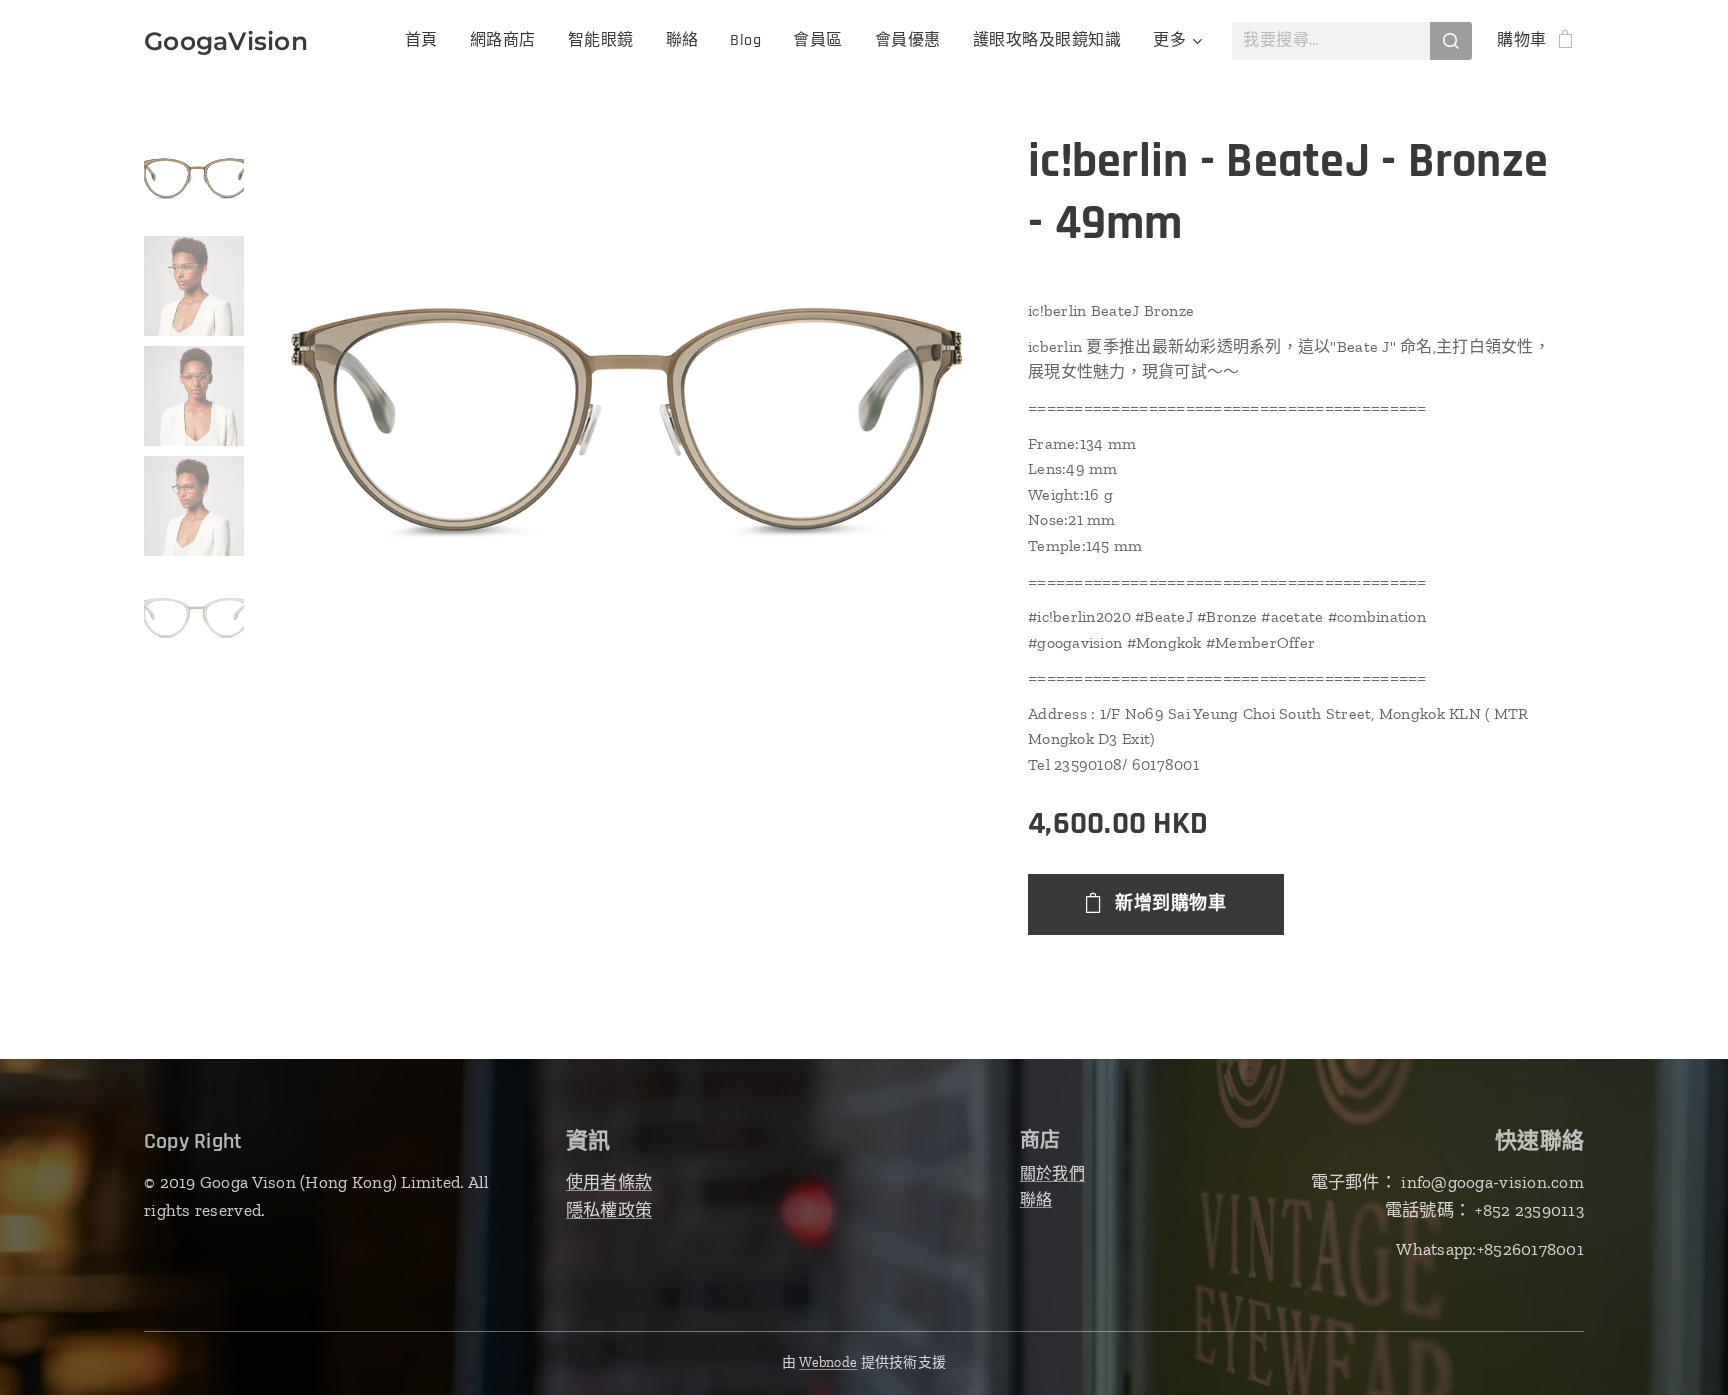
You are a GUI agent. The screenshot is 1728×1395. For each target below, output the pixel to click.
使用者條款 (609, 1182)
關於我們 (1052, 1173)
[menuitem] (427, 41)
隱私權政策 (609, 1210)
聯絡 (1036, 1199)
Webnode (828, 1362)
